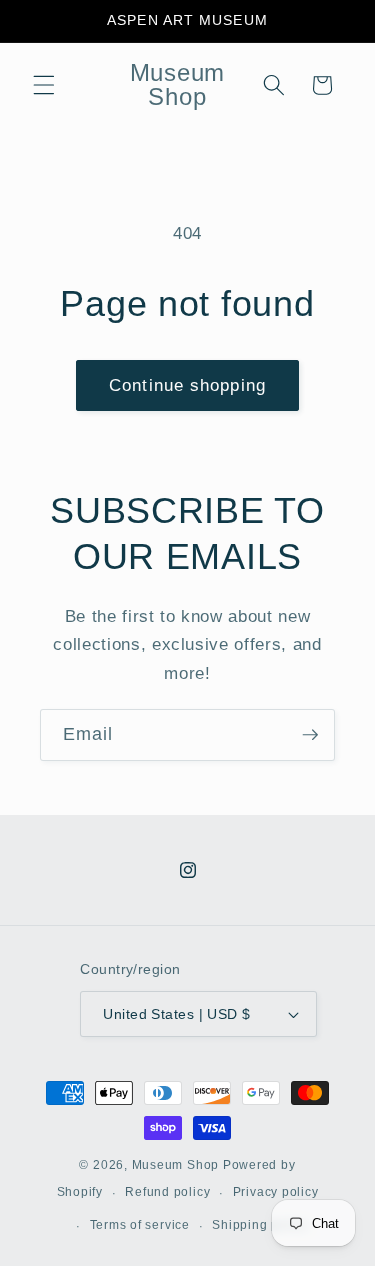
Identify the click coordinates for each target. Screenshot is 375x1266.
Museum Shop (175, 1165)
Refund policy (167, 1192)
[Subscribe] (310, 735)
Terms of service (140, 1225)
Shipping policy (260, 1225)
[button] (44, 85)
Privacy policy (276, 1192)
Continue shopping (187, 385)
